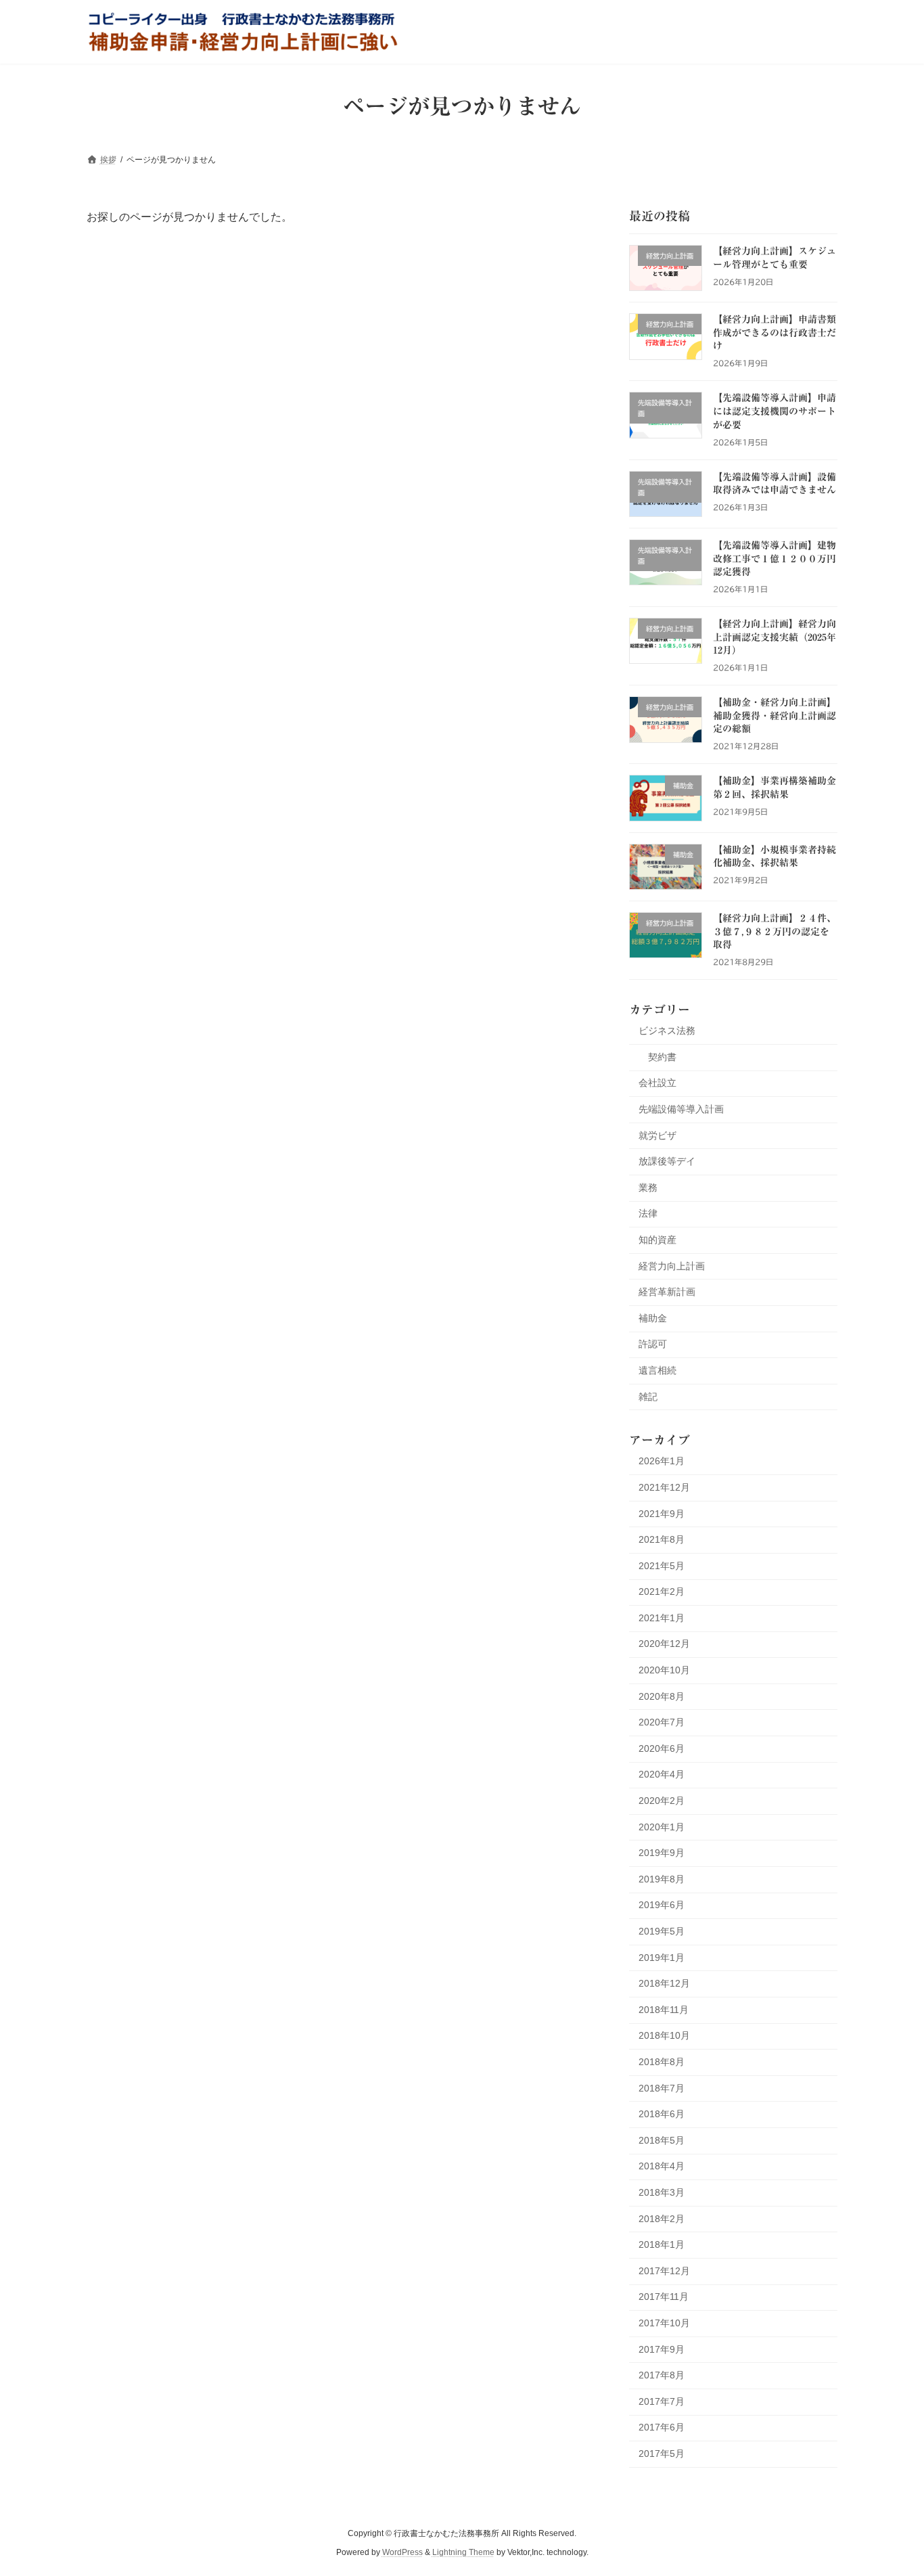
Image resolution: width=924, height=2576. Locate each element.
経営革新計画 (667, 1292)
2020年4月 (662, 1774)
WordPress (402, 2553)
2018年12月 (664, 1983)
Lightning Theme (463, 2553)
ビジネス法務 (667, 1031)
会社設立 (657, 1083)
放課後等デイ (667, 1161)
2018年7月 (662, 2087)
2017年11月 (664, 2297)
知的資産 (657, 1240)
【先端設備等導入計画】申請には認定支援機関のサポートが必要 (775, 411)
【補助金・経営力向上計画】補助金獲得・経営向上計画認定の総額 (775, 716)
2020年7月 (662, 1722)
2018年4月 (662, 2166)
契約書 (662, 1056)
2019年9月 (662, 1853)
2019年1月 (662, 1957)
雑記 (648, 1396)
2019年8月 (662, 1878)
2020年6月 (662, 1748)
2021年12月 (664, 1487)
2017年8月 (662, 2375)
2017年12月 (664, 2270)
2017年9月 (662, 2349)
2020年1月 (662, 1826)
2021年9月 (662, 1513)
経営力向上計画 (672, 1265)
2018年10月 (664, 2035)
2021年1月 (662, 1617)
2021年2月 (662, 1591)
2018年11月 (664, 2009)
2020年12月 (664, 1644)
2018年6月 (662, 2114)
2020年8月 (662, 1696)
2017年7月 (662, 2401)
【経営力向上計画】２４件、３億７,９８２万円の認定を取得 (775, 931)
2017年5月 (662, 2453)
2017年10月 (664, 2323)
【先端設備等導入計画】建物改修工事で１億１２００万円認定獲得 (775, 559)
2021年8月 (662, 1539)
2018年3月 (662, 2192)
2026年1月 (662, 1461)
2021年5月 (662, 1565)
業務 (648, 1187)
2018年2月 (662, 2218)
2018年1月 (662, 2244)
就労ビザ (657, 1135)
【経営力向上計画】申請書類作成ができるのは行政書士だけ (775, 333)
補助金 (653, 1317)
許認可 (653, 1344)
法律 (648, 1213)
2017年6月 (662, 2427)
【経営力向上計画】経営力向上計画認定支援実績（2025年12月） (775, 637)
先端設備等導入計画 (681, 1109)
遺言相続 (657, 1370)
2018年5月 (662, 2140)
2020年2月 (662, 1801)
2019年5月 (662, 1931)
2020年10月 (664, 1670)
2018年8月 (662, 2062)
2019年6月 (662, 1905)
